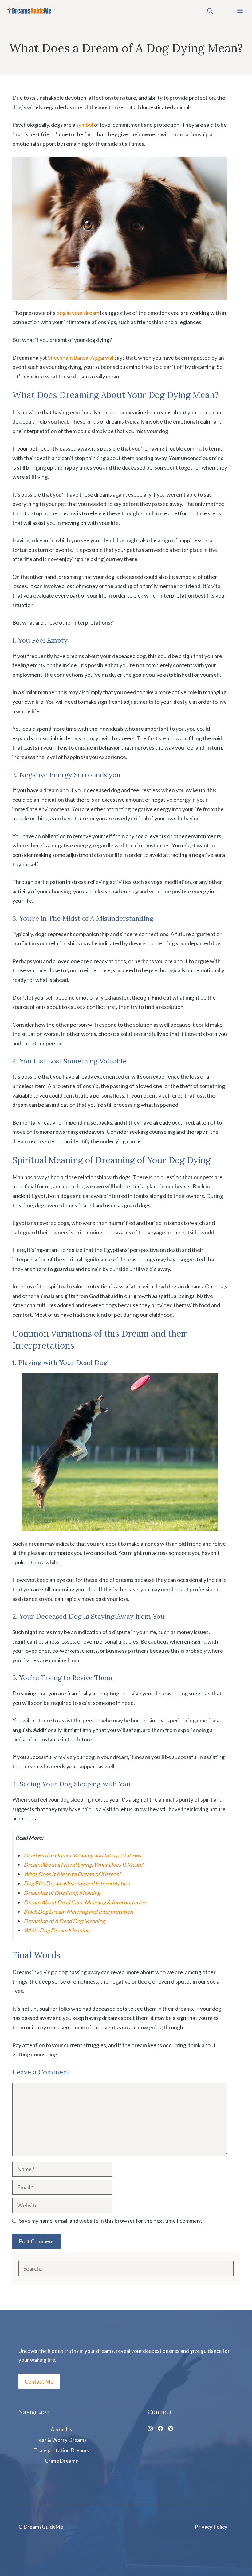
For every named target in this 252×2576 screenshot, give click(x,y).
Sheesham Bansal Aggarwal (81, 358)
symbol (85, 125)
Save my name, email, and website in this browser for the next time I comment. (111, 2221)
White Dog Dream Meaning (57, 1930)
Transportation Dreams (61, 2450)
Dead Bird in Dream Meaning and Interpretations (82, 1855)
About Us (61, 2429)
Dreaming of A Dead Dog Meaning (64, 1921)
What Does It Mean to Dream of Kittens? (72, 1874)
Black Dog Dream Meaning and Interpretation (78, 1912)
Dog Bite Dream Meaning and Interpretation (77, 1883)
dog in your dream (78, 313)
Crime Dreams (61, 2461)
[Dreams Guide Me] (29, 11)
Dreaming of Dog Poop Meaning (62, 1893)
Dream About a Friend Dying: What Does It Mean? (83, 1865)
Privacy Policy (211, 2527)
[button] (210, 11)
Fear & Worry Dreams (62, 2440)
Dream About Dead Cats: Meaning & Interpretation (85, 1902)
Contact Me (39, 2381)
